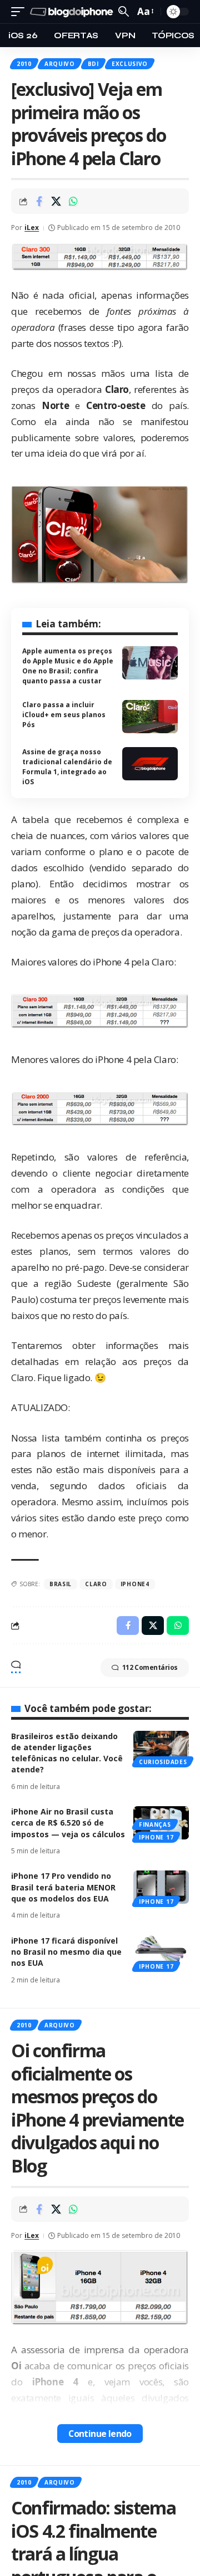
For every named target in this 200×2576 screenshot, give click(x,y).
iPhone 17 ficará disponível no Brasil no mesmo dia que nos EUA (66, 1952)
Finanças (155, 1824)
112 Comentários (150, 1667)
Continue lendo (100, 2434)
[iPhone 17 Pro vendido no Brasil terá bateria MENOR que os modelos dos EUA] (161, 1887)
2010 (24, 64)
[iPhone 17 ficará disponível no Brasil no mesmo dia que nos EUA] (161, 1952)
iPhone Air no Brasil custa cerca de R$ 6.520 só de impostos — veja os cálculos (68, 1823)
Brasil (61, 1584)
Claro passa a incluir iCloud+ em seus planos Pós (64, 715)
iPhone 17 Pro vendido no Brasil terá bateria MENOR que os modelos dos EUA (63, 1887)
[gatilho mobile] (21, 12)
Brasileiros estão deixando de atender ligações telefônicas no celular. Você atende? (67, 1753)
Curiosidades (163, 1762)
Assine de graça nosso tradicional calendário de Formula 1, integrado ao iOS (67, 767)
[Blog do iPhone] (73, 12)
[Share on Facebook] (39, 201)
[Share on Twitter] (56, 201)
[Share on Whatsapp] (73, 201)
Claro (96, 1584)
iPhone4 (135, 1584)
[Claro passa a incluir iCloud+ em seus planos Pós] (150, 717)
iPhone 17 (156, 1837)
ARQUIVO (60, 64)
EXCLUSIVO (130, 64)
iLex (32, 228)
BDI (93, 64)
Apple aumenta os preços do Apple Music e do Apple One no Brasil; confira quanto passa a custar (68, 666)
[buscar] (124, 11)
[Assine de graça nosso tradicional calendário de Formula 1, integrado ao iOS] (150, 764)
